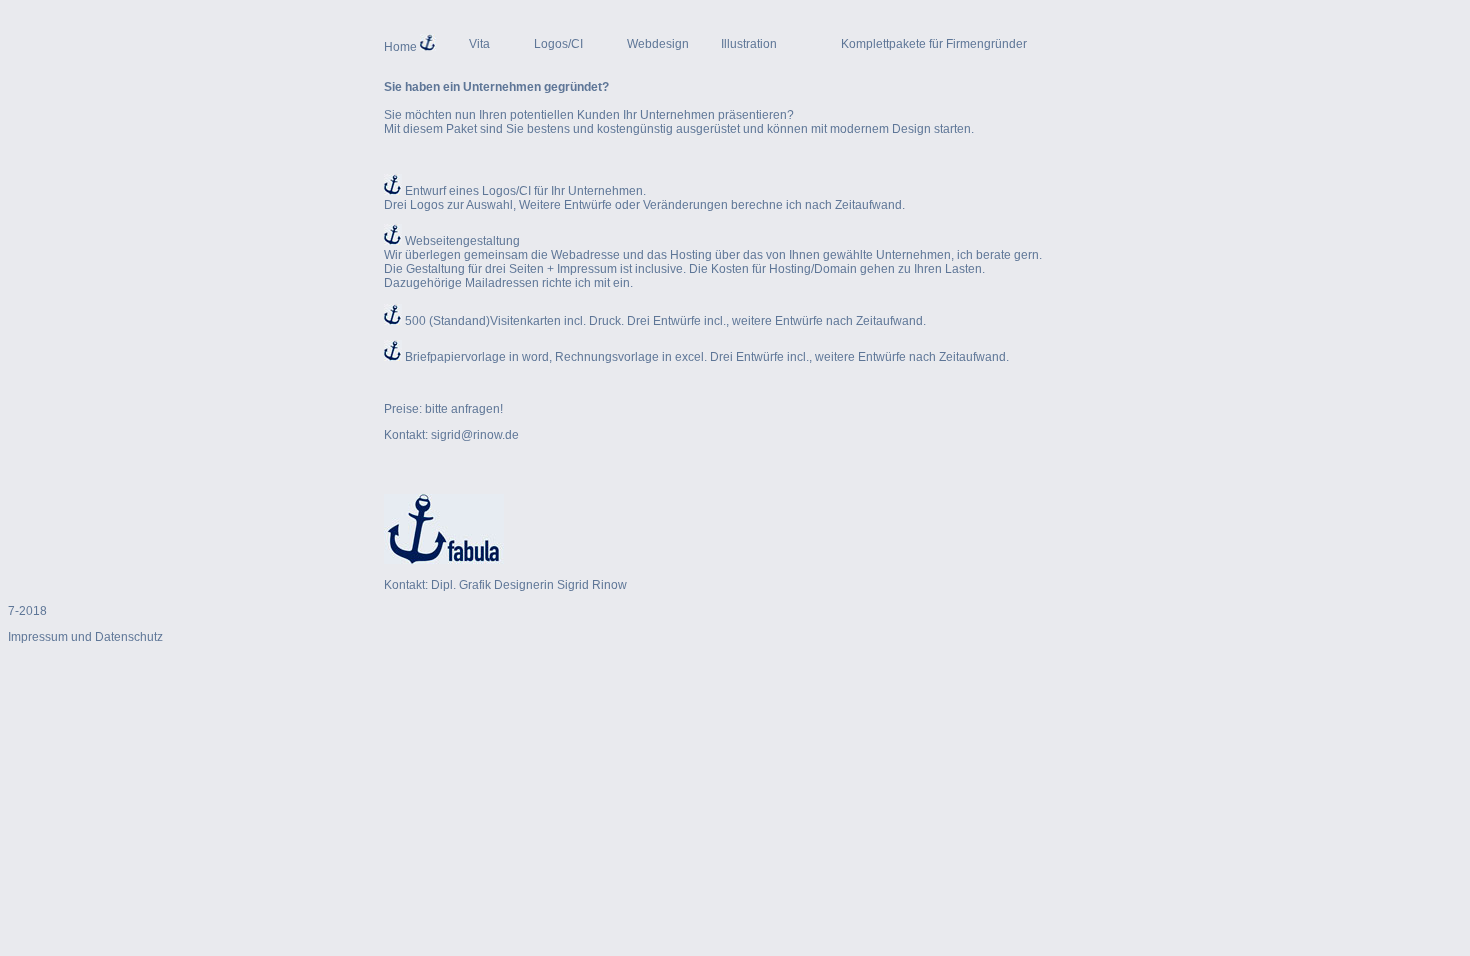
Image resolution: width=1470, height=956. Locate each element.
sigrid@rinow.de (475, 435)
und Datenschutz (85, 637)
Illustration (749, 44)
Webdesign (658, 44)
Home (402, 47)
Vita (479, 44)
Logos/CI (558, 44)
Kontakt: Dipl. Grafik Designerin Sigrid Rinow (505, 585)
